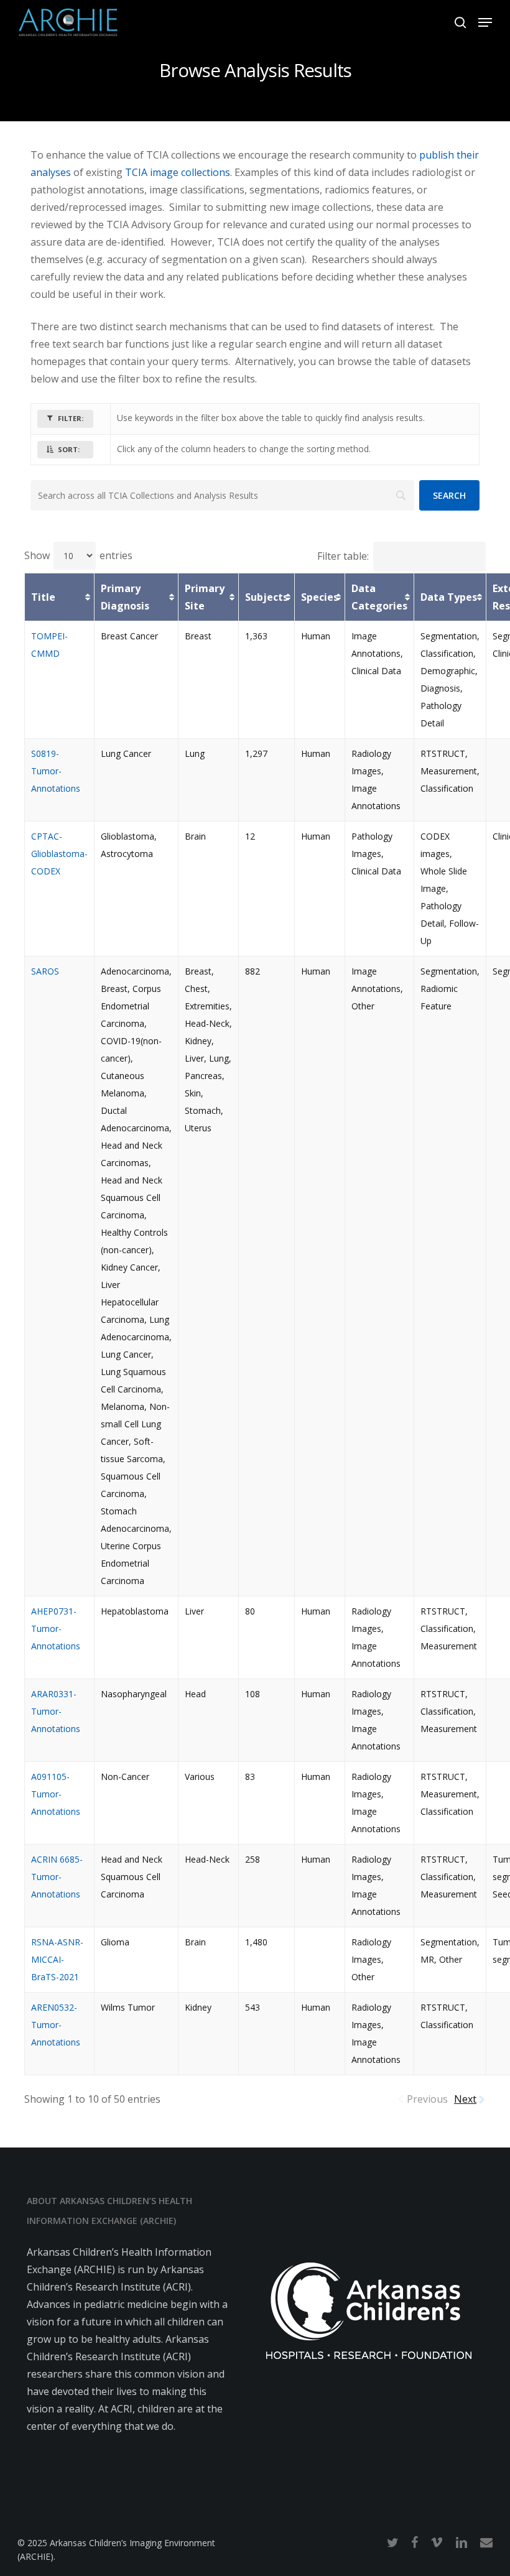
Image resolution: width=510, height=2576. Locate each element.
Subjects (267, 597)
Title (43, 597)
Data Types (449, 597)
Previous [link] (427, 2099)
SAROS (45, 971)
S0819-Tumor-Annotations (56, 771)
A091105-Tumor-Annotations (56, 1794)
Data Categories (379, 597)
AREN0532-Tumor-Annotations (56, 2025)
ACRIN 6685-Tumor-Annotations (57, 1877)
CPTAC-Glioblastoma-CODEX (59, 854)
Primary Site (205, 597)
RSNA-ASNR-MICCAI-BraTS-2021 (57, 1959)
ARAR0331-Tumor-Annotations (56, 1711)
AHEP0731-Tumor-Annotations (56, 1629)
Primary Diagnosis (125, 597)
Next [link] (465, 2099)
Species (320, 597)
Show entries (78, 555)
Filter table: (343, 556)
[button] (485, 22)
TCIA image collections (178, 172)
